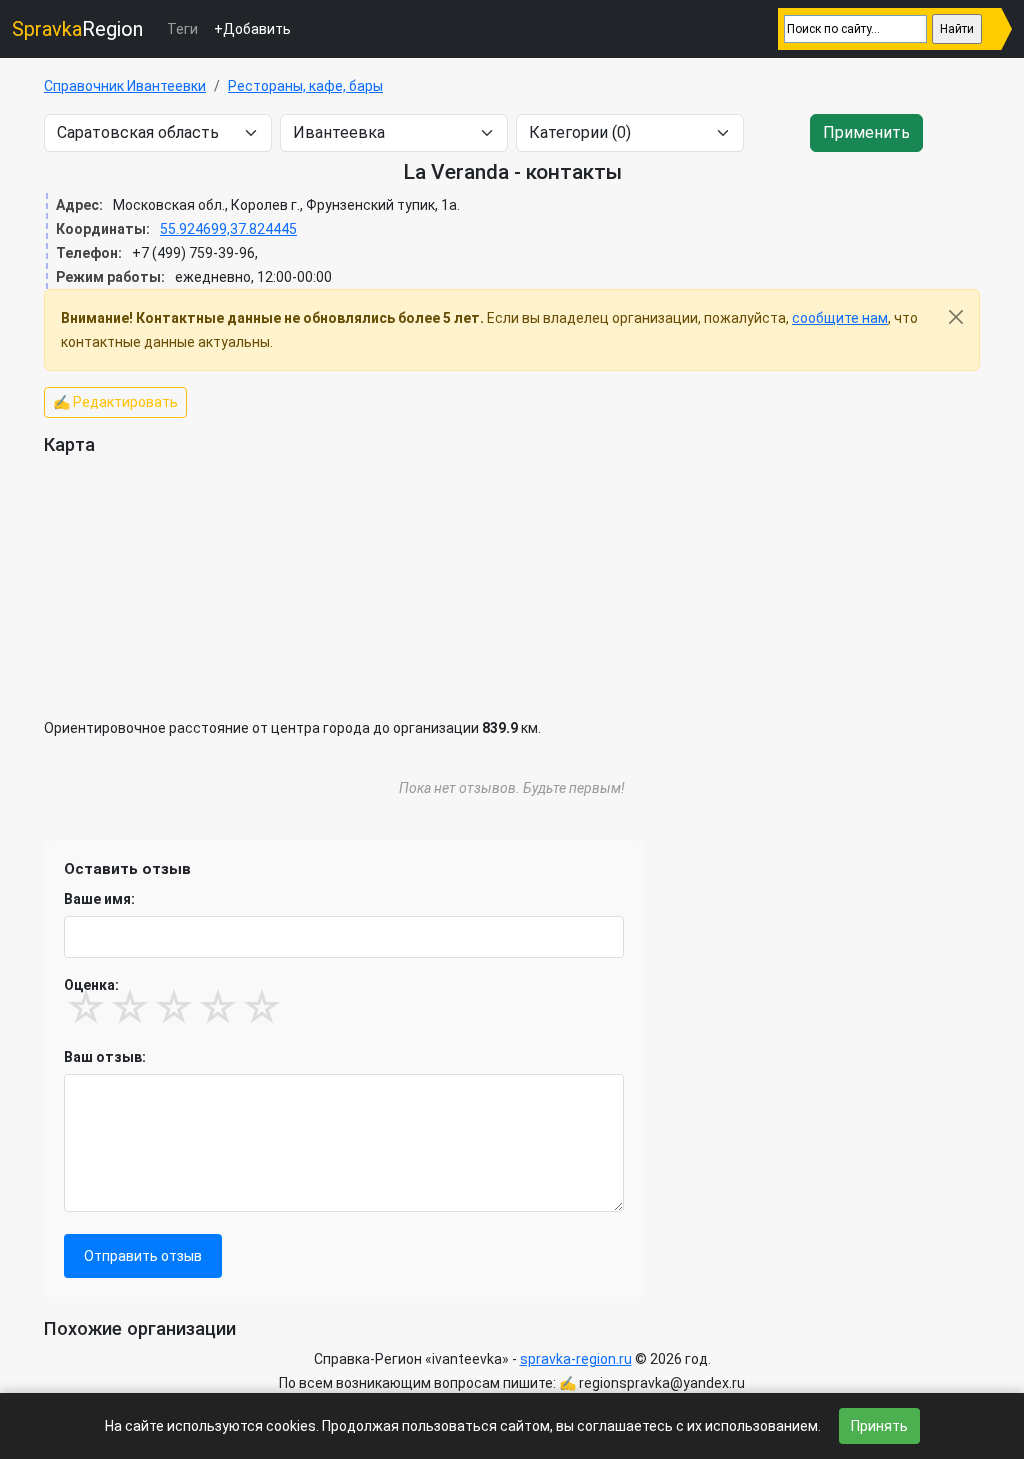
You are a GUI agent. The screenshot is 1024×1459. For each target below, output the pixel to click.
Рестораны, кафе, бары (305, 86)
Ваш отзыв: (105, 1057)
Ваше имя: (99, 899)
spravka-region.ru (576, 1359)
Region (77, 29)
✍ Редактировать (115, 402)
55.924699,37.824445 (228, 229)
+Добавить (252, 29)
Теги (182, 29)
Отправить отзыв (143, 1256)
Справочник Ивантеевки (125, 86)
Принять (879, 1426)
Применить (866, 132)
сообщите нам (840, 318)
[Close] (956, 317)
